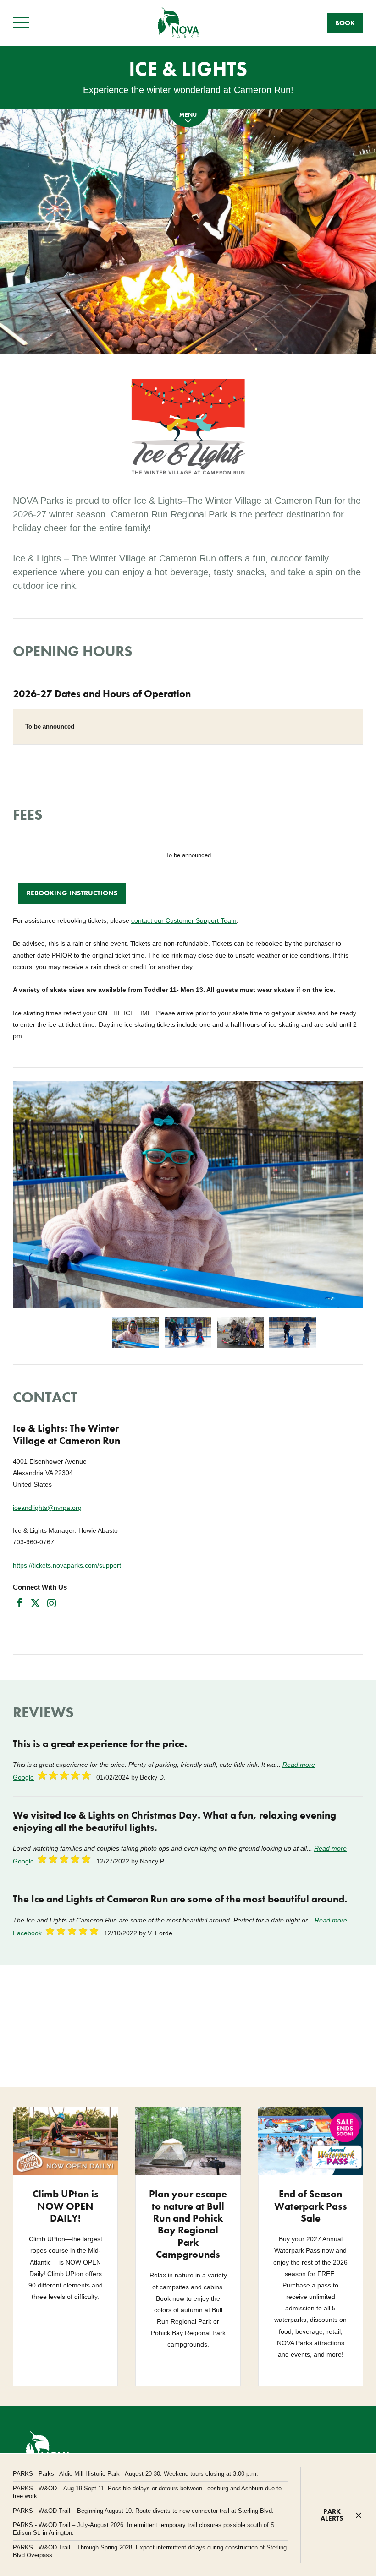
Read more (299, 1765)
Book (345, 23)
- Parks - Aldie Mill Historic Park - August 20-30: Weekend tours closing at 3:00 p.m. (135, 2474)
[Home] (178, 23)
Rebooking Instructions (72, 893)
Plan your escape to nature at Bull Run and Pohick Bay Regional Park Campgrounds (188, 2224)
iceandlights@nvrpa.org (47, 1508)
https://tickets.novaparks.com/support (67, 1565)
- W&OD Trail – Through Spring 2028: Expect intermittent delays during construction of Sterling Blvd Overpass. (150, 2551)
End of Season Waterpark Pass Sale (311, 2206)
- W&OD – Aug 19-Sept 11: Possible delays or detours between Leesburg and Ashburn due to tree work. (147, 2492)
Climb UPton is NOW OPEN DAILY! (66, 2206)
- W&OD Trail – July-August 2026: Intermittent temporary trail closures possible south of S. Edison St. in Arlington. (145, 2529)
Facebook (27, 1933)
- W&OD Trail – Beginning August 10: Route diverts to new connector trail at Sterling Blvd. (143, 2511)
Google (23, 1777)
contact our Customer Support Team (184, 920)
